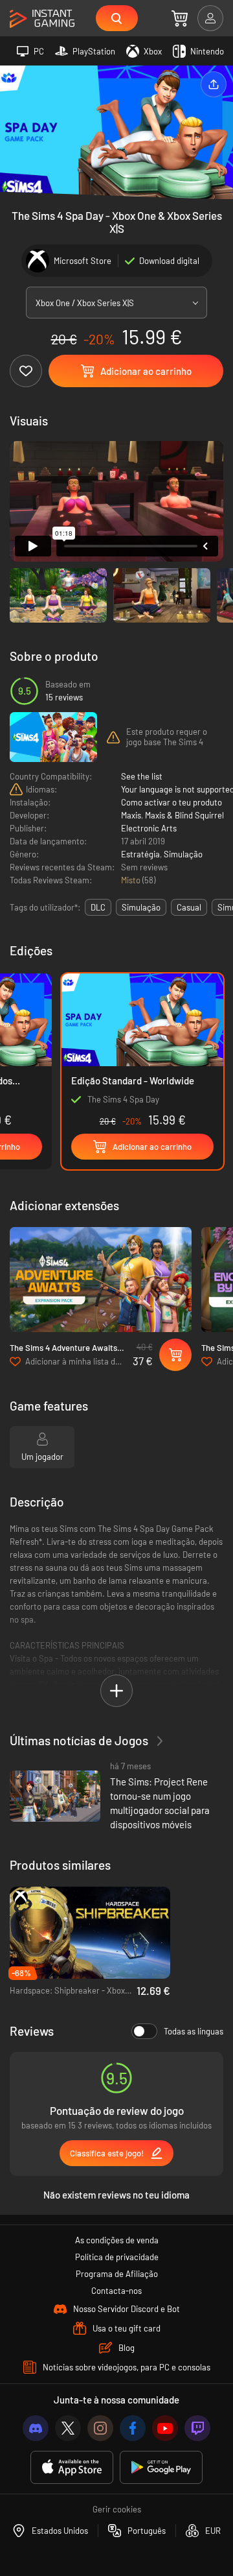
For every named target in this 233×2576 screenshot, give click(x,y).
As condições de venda (117, 2240)
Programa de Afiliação (117, 2274)
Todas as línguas (194, 2031)
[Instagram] (100, 2428)
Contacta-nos (116, 2291)
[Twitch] (197, 2428)
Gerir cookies (117, 2509)
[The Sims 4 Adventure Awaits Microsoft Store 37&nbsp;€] (101, 1279)
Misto (132, 880)
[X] (68, 2428)
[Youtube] (165, 2428)
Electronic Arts (149, 828)
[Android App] (161, 2467)
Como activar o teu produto (172, 802)
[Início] (42, 19)
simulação (141, 907)
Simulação (183, 854)
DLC (98, 907)
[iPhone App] (72, 2467)
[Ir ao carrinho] (180, 18)
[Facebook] (133, 2428)
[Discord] (36, 2428)
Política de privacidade (117, 2257)
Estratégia (140, 854)
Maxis (131, 815)
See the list (142, 776)
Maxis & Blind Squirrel (184, 815)
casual (189, 907)
